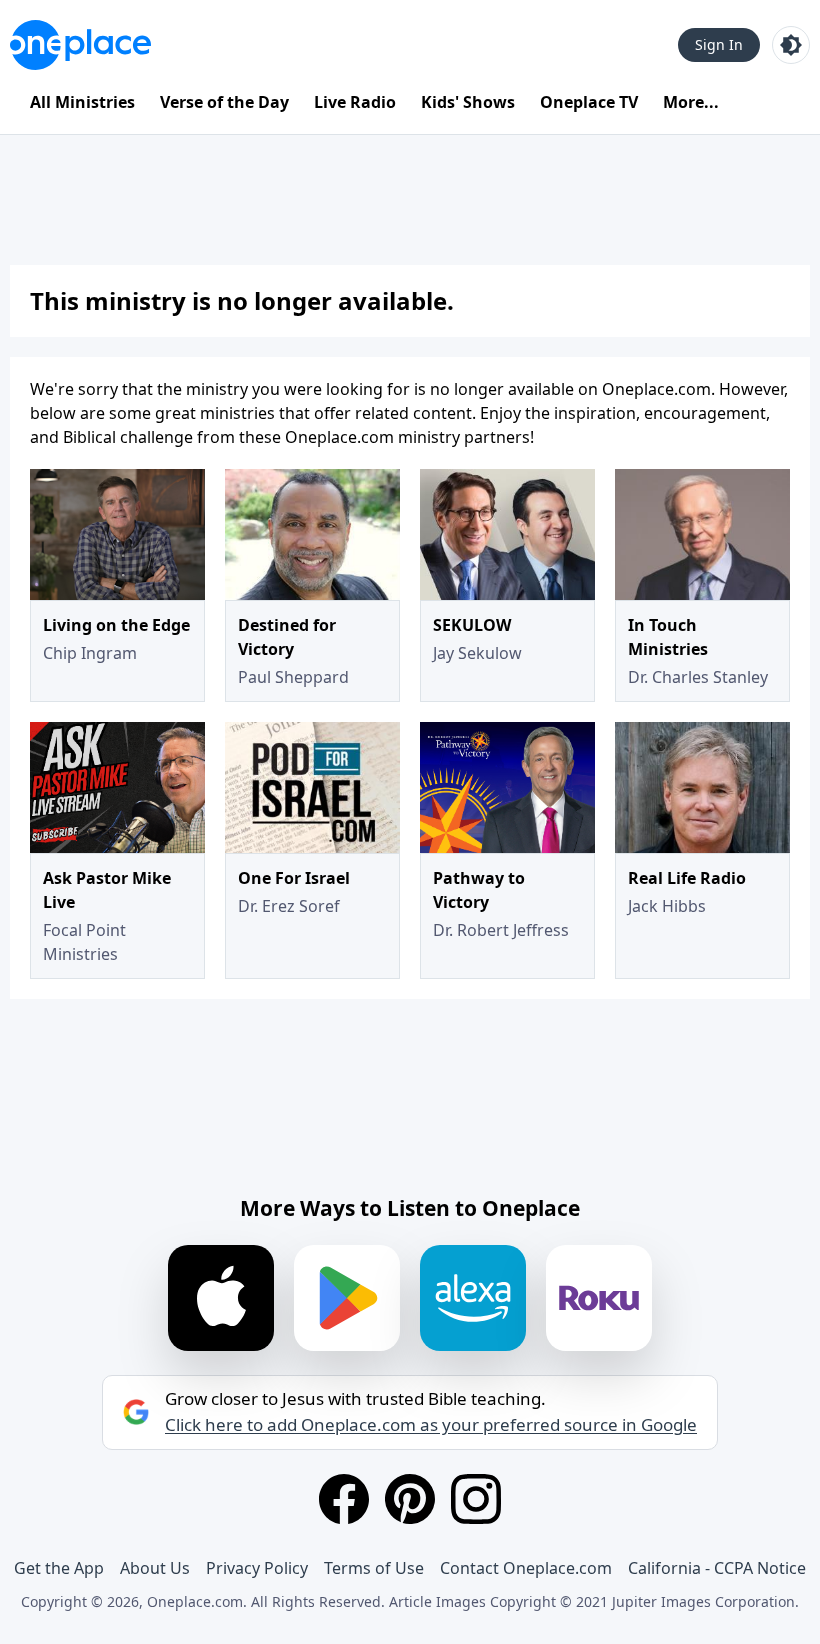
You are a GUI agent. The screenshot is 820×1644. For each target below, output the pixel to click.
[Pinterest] (410, 1499)
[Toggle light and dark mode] (791, 45)
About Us (155, 1568)
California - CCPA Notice (717, 1568)
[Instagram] (476, 1499)
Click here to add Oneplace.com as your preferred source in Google (431, 1425)
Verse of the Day (224, 102)
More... (691, 102)
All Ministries (82, 102)
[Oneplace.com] (80, 45)
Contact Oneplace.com (526, 1568)
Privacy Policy (257, 1568)
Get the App (59, 1568)
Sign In (719, 44)
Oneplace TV (589, 102)
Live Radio (355, 102)
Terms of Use (374, 1568)
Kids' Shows (468, 102)
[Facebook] (344, 1499)
